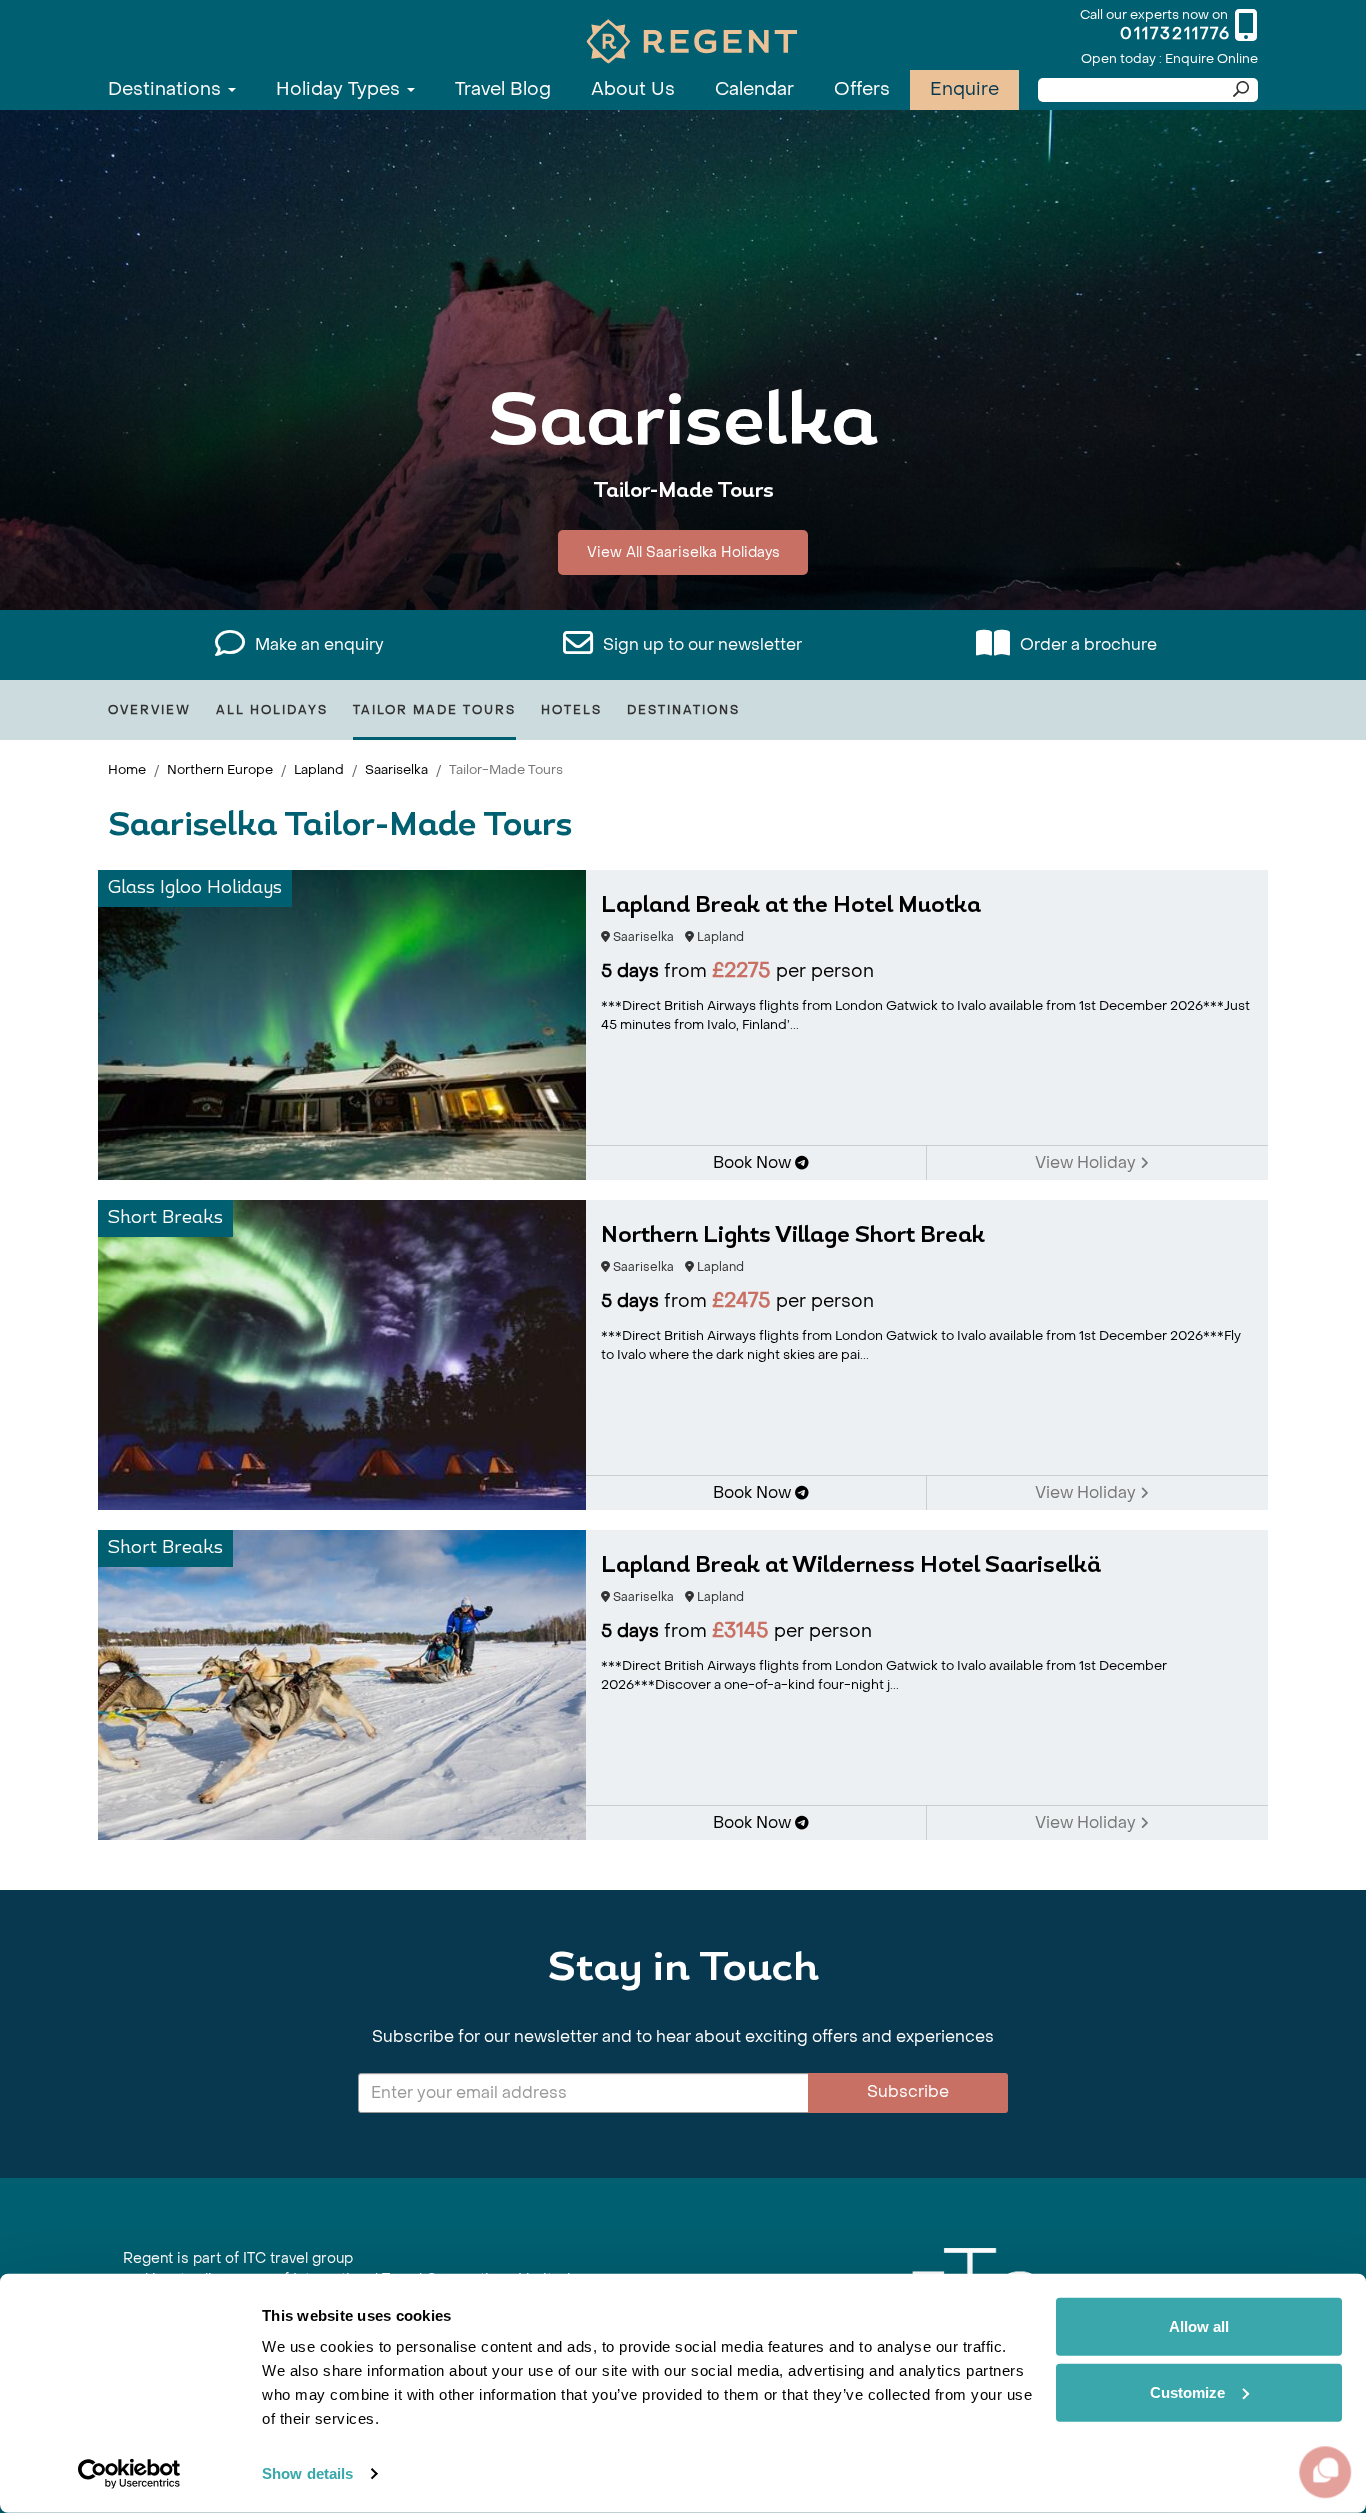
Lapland (319, 769)
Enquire (964, 89)
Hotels (571, 710)
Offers (862, 89)
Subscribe (908, 2091)
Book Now (754, 1162)
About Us (633, 89)
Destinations (167, 89)
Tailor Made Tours (434, 710)
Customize (1187, 2391)
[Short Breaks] (342, 1353)
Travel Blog (503, 89)
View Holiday (1087, 1162)
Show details (307, 2473)
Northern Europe (220, 769)
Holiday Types (340, 89)
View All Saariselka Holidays (683, 552)
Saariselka (396, 769)
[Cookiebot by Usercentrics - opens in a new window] (129, 2474)
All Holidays (272, 710)
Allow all (1199, 2326)
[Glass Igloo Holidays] (342, 1023)
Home (127, 769)
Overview (149, 710)
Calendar (754, 89)
